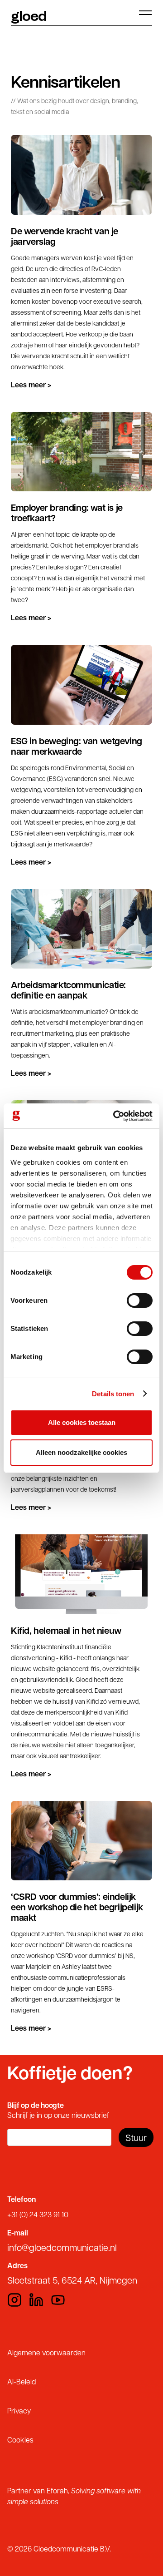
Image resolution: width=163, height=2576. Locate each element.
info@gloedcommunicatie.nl (62, 2247)
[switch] (140, 1300)
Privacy (19, 2410)
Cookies (20, 2440)
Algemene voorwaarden (46, 2352)
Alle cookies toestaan (82, 1422)
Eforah (57, 2490)
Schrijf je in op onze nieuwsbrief (58, 2115)
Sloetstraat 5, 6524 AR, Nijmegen (72, 2280)
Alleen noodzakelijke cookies (81, 1452)
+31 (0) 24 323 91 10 (38, 2214)
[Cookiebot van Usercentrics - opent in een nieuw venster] (115, 1116)
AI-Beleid (22, 2381)
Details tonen (113, 1394)
